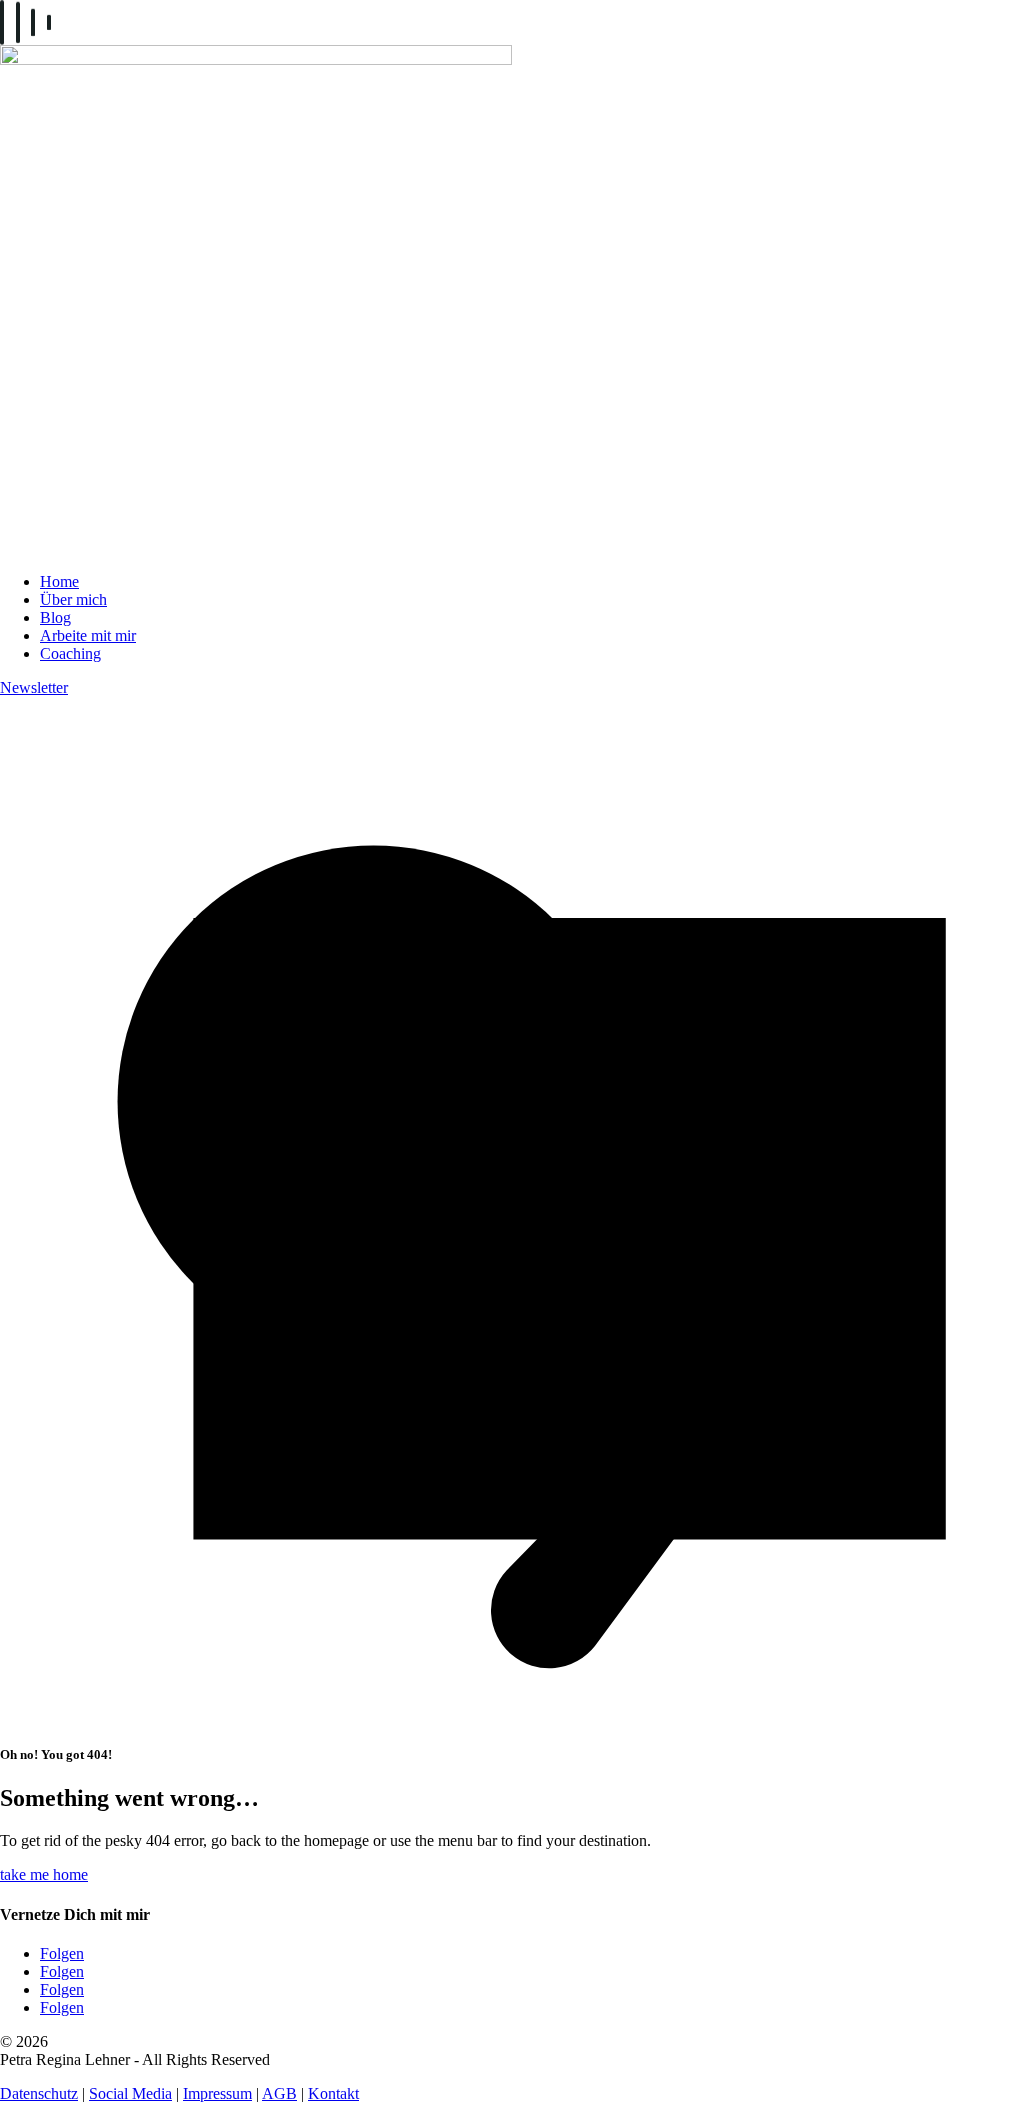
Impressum (217, 2093)
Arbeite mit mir (88, 635)
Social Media (130, 2093)
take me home (44, 1874)
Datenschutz (39, 2093)
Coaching (70, 653)
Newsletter (34, 687)
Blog (55, 617)
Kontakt (333, 2093)
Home (59, 581)
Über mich (73, 599)
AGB (279, 2093)
